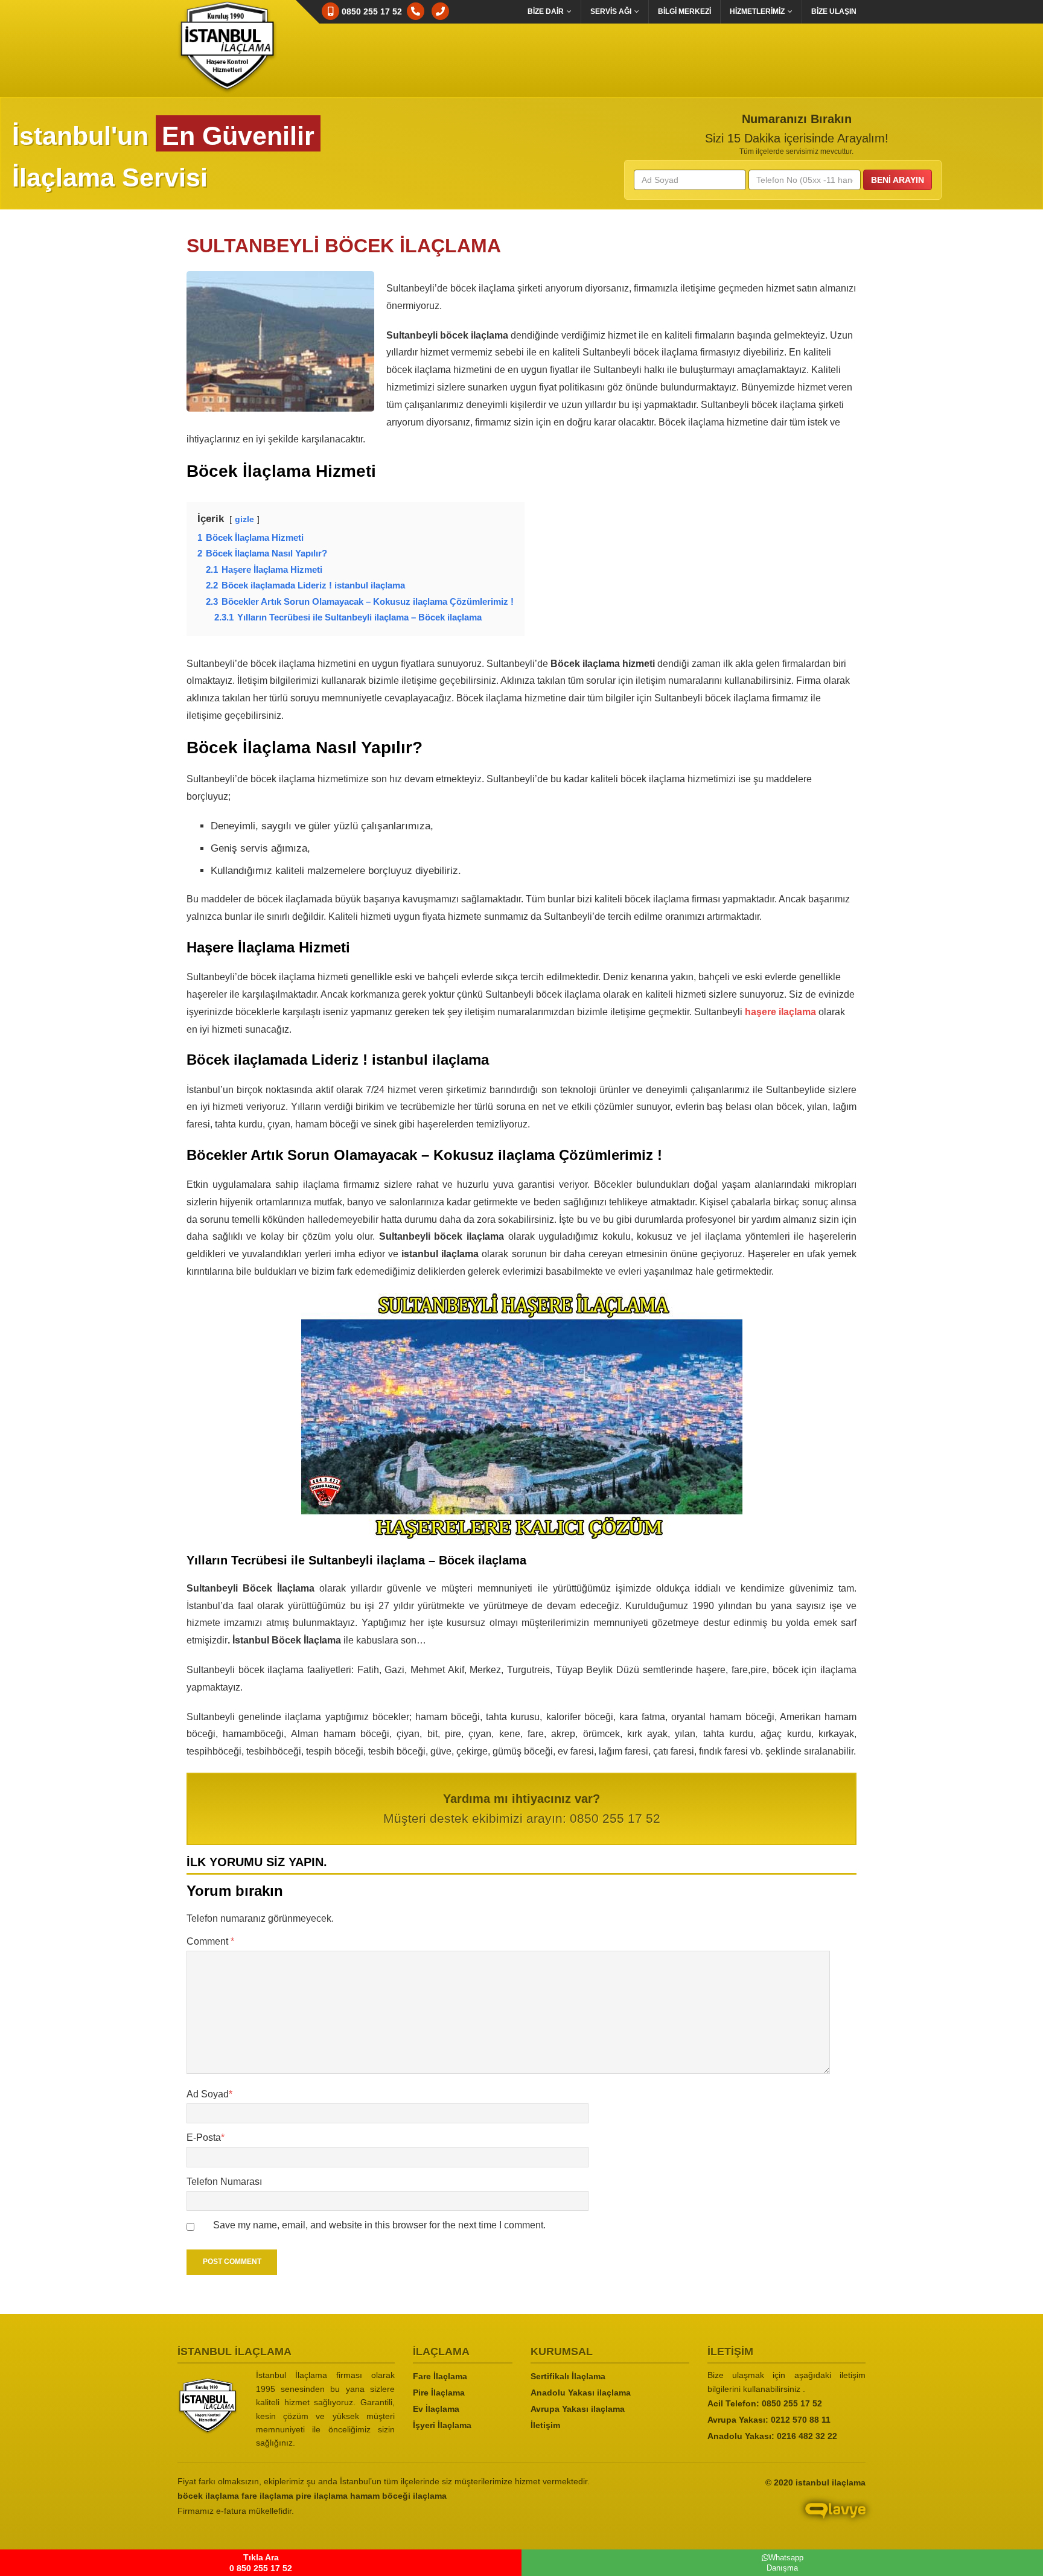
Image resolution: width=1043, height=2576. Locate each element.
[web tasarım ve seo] (757, 2520)
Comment (210, 1941)
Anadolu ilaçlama (581, 2393)
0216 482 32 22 (807, 2436)
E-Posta (206, 2138)
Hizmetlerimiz (757, 11)
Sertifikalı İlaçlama (568, 2376)
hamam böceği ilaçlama (398, 2496)
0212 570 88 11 (801, 2420)
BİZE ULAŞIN (834, 11)
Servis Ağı (611, 11)
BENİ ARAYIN (898, 180)
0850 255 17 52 (792, 2403)
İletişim (545, 2425)
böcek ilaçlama (208, 2496)
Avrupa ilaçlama (578, 2409)
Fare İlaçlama (440, 2376)
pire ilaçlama (322, 2496)
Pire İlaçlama (439, 2393)
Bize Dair (546, 11)
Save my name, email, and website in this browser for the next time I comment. (379, 2225)
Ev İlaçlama (436, 2409)
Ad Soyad (209, 2094)
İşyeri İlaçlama (442, 2425)
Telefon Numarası (224, 2182)
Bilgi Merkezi (684, 11)
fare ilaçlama (267, 2496)
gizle (244, 519)
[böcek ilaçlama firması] (208, 2406)
